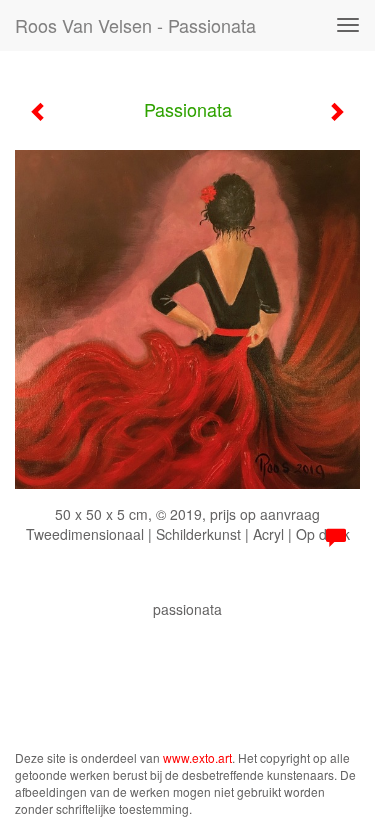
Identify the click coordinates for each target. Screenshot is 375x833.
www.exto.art (197, 757)
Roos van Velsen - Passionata (135, 25)
